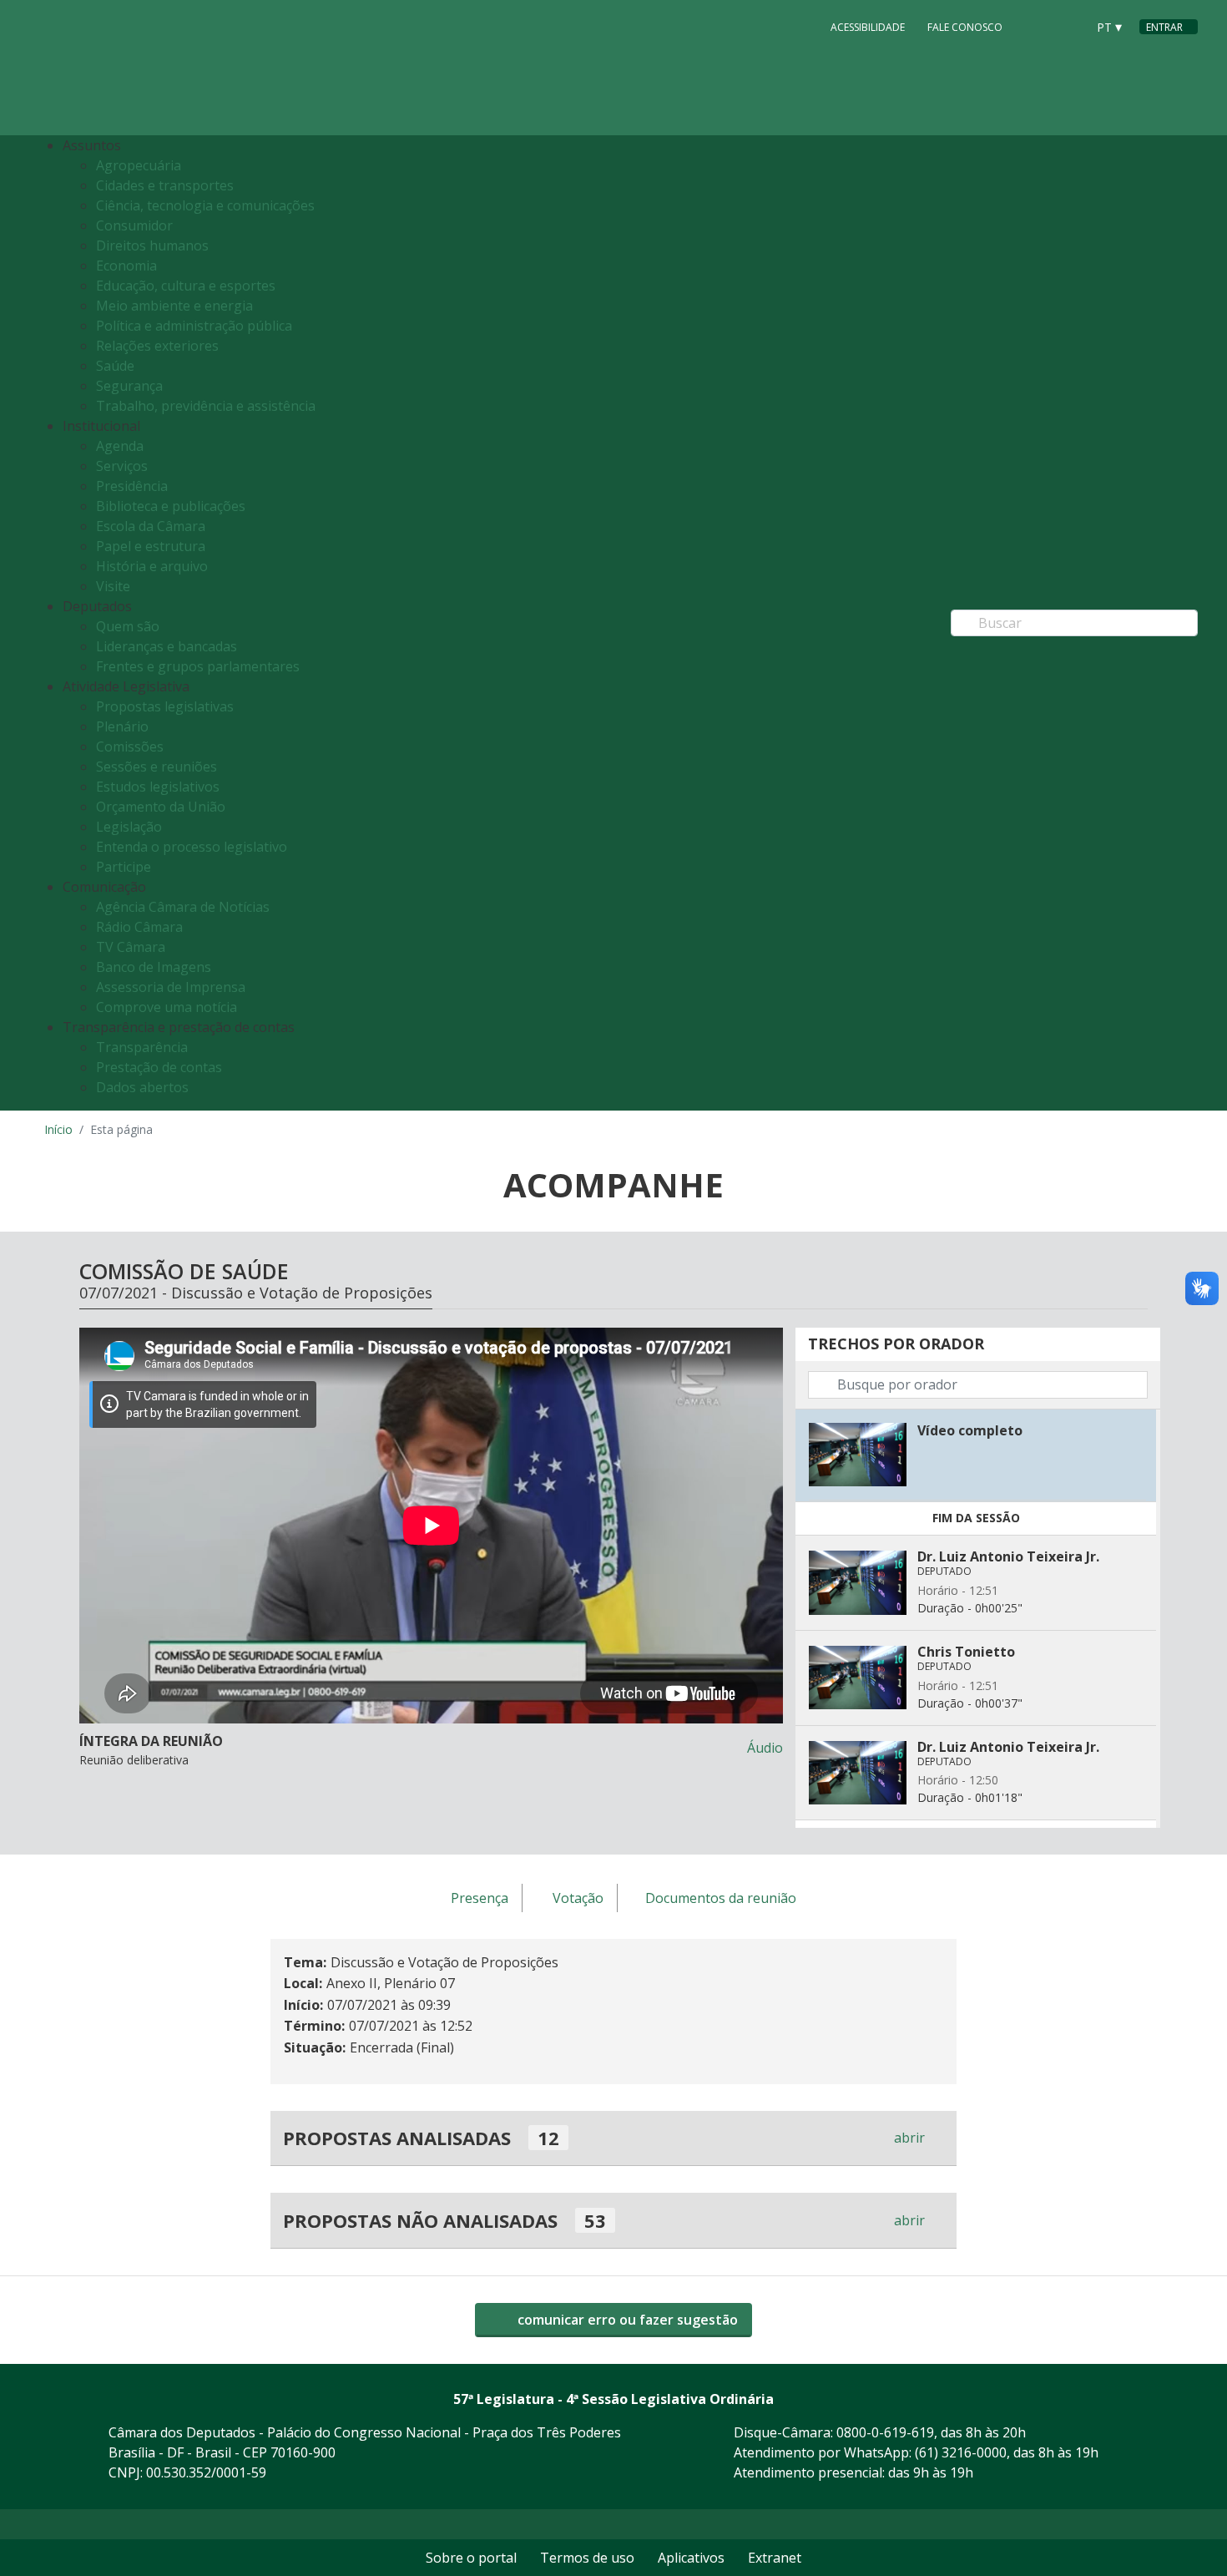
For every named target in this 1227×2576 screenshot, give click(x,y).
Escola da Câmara (151, 526)
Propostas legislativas (165, 706)
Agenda (120, 446)
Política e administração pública (194, 326)
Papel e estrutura (151, 546)
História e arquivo (152, 566)
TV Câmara (131, 947)
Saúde (115, 366)
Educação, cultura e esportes (186, 286)
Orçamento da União (161, 807)
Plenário (122, 726)
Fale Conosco (965, 27)
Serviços (122, 466)
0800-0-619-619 (885, 2432)
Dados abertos (142, 1087)
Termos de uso (587, 2558)
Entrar (1164, 27)
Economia (126, 266)
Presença (480, 1899)
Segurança (129, 386)
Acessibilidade (868, 27)
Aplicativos (691, 2558)
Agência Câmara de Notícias (183, 907)
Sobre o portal (471, 2558)
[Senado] (1068, 26)
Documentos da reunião (721, 1899)
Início (58, 1129)
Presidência (132, 486)
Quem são (128, 626)
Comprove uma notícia (167, 1007)
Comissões (130, 746)
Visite (113, 586)
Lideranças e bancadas (167, 646)
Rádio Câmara (139, 927)
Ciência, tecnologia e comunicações (205, 205)
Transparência (142, 1047)
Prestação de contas (159, 1067)
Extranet (775, 2558)
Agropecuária (139, 165)
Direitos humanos (152, 245)
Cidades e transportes (165, 185)
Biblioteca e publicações (171, 506)
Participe (124, 867)
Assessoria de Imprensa (171, 987)
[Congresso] (1036, 26)
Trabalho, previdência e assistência (206, 406)
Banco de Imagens (154, 967)
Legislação (129, 827)
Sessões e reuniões (157, 767)
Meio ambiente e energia (174, 306)
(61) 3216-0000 (961, 2452)
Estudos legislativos (158, 787)
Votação (578, 1899)
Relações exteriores (157, 346)
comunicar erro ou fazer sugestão (626, 2320)
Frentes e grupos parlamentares (198, 666)
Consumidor (134, 225)
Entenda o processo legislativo (192, 847)
